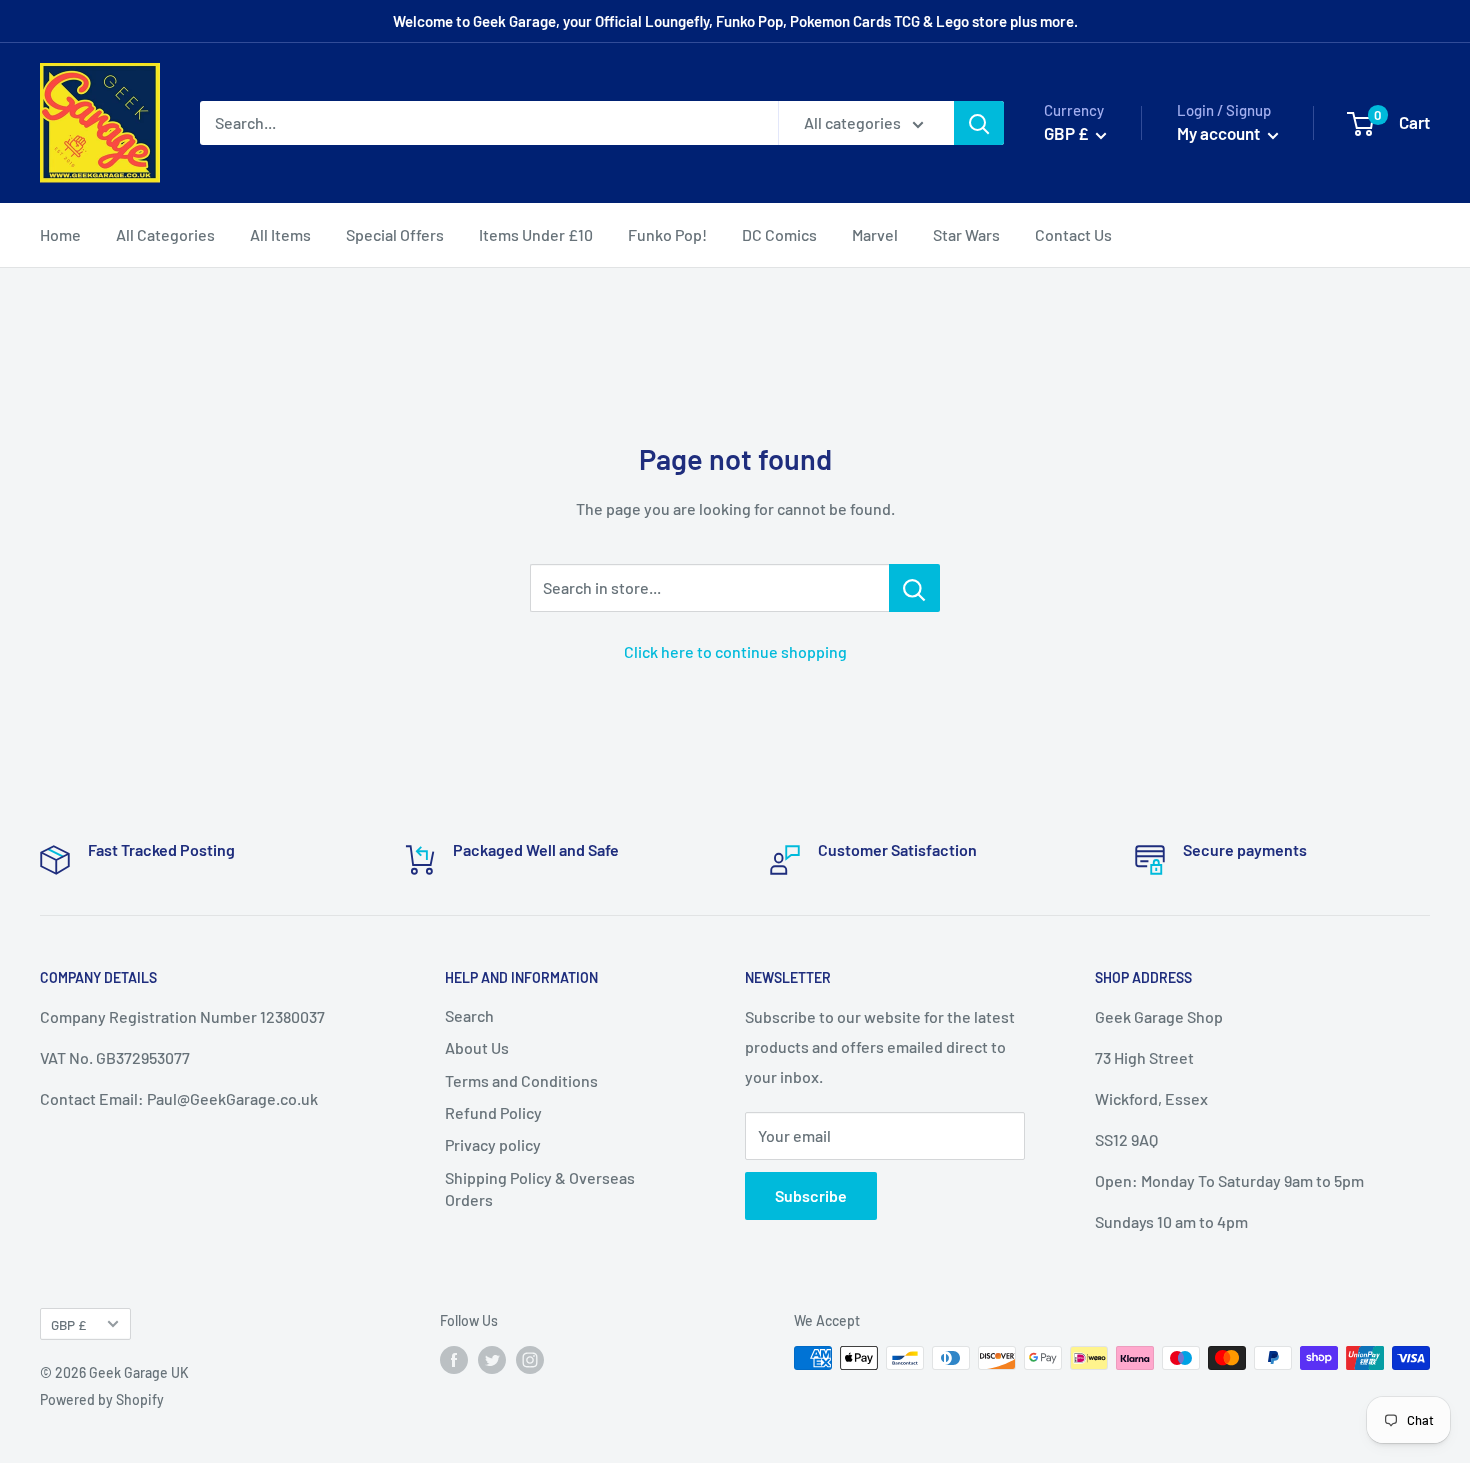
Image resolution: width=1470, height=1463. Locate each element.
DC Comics (779, 234)
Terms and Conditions (521, 1080)
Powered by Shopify (102, 1399)
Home (60, 234)
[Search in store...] (914, 588)
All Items (280, 234)
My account (1220, 133)
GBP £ (68, 1324)
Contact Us (1073, 234)
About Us (477, 1047)
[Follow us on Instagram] (530, 1360)
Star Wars (966, 234)
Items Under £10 (536, 234)
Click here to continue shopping (735, 651)
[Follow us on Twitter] (492, 1360)
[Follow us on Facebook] (454, 1360)
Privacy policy (493, 1144)
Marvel (875, 234)
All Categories (165, 234)
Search (469, 1015)
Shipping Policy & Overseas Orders (540, 1188)
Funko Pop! (667, 234)
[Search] (979, 123)
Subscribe (811, 1195)
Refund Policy (493, 1112)
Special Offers (395, 234)
